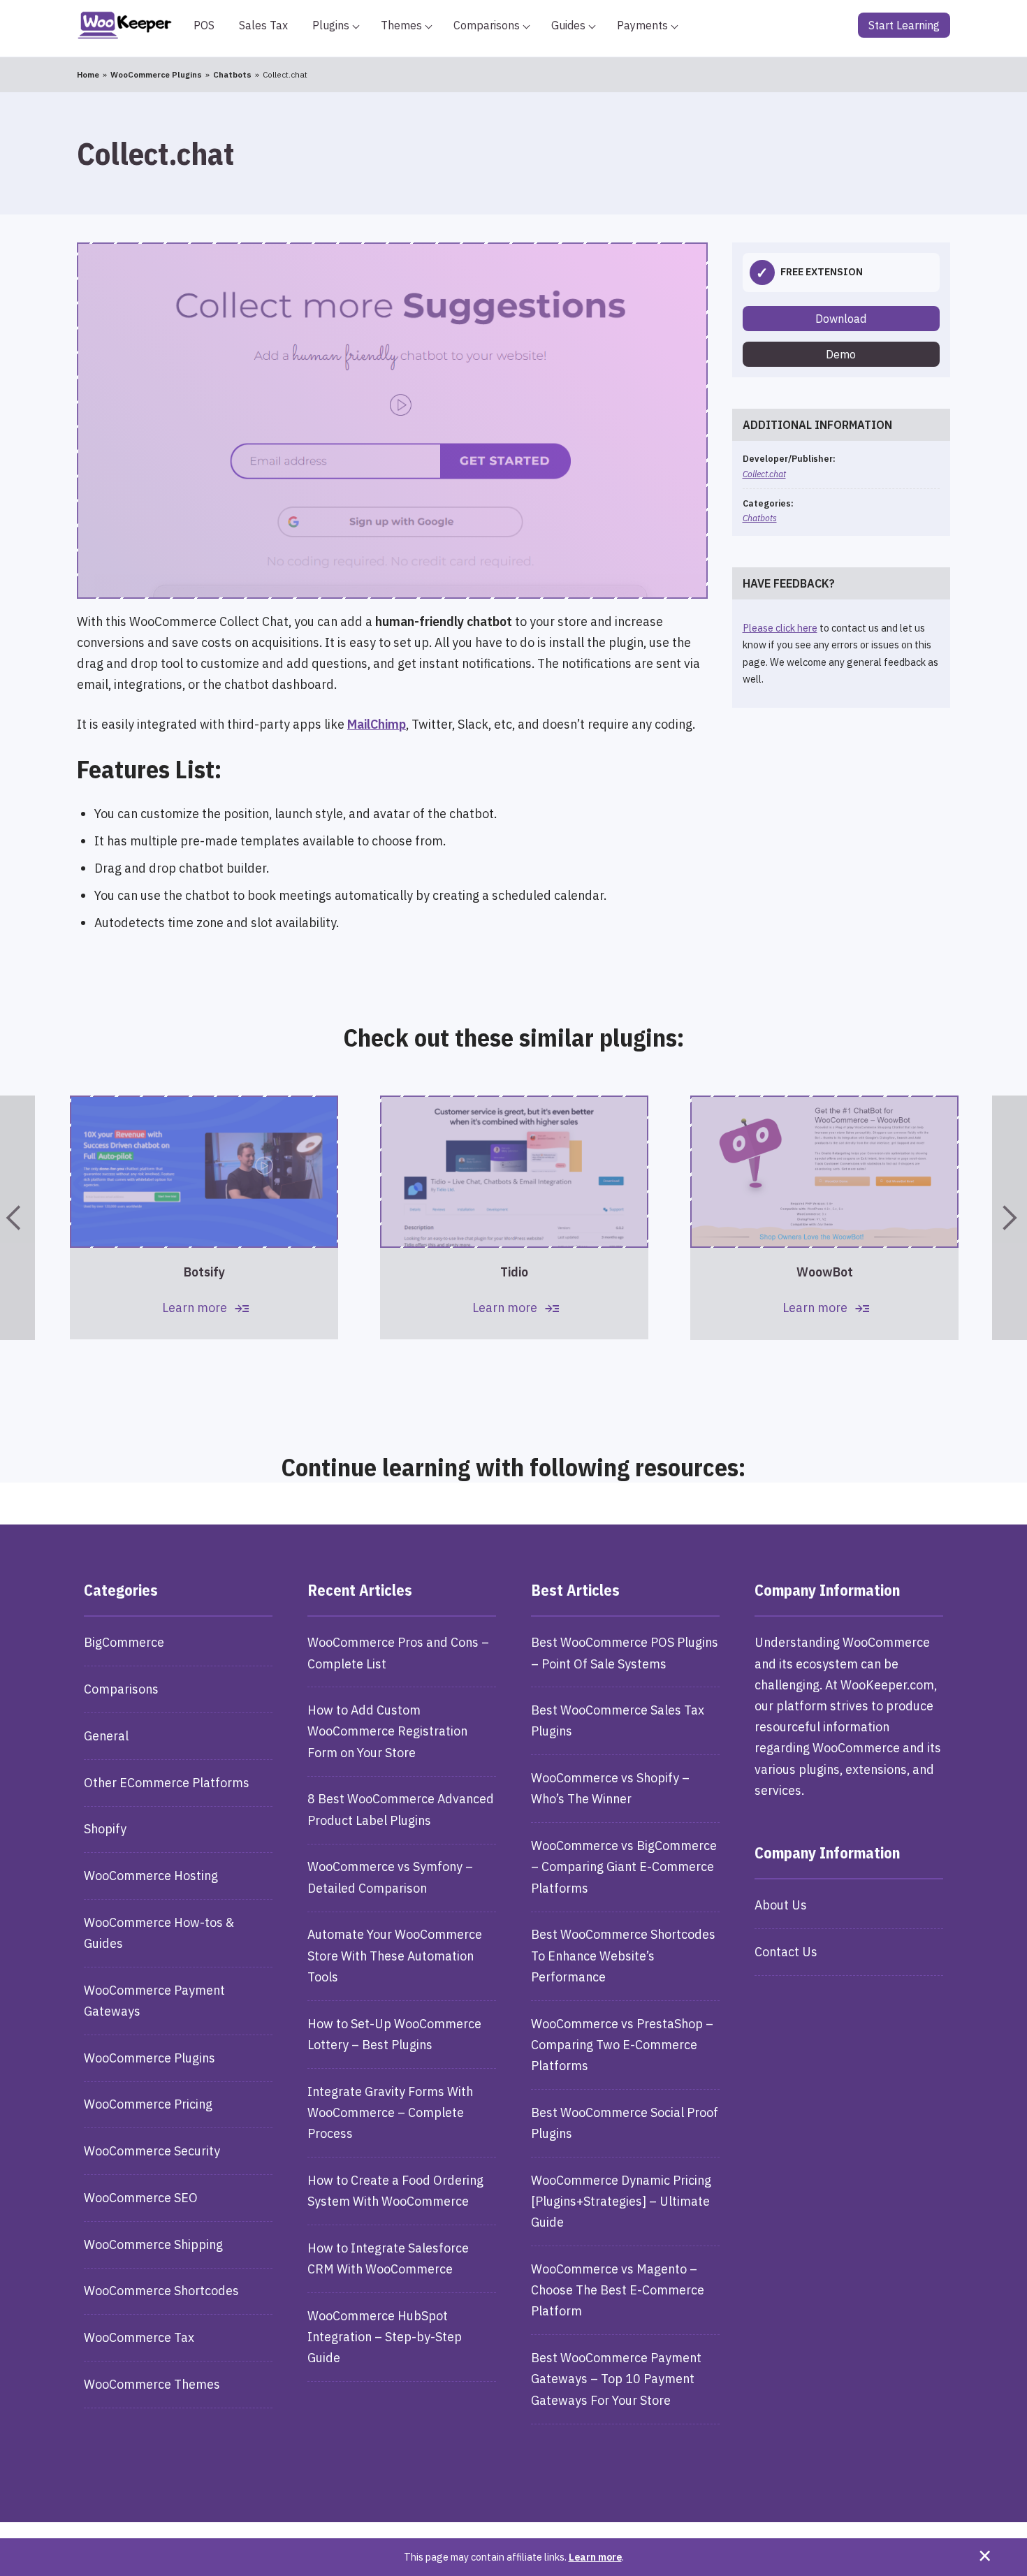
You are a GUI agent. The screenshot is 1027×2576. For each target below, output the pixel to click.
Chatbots (760, 518)
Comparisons (487, 25)
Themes (401, 25)
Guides (568, 25)
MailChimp (377, 724)
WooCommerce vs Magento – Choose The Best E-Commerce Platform (618, 2290)
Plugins (331, 25)
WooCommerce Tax (139, 2337)
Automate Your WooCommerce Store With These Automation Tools (395, 1955)
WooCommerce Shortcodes (161, 2291)
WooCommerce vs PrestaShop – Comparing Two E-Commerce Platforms (622, 2045)
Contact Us (786, 1952)
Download (841, 319)
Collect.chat (764, 474)
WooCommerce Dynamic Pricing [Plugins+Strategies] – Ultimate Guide (621, 2201)
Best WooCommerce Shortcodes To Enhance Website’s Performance (623, 1955)
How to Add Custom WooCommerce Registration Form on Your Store (387, 1731)
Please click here (780, 628)
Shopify (105, 1829)
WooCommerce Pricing (148, 2104)
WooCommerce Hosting (151, 1876)
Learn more (595, 2557)
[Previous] (17, 1218)
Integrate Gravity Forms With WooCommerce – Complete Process (390, 2112)
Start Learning (904, 25)
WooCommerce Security (152, 2151)
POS (204, 25)
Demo (841, 354)
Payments (642, 25)
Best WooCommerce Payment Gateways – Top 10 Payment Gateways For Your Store (616, 2379)
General (106, 1736)
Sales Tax (263, 25)
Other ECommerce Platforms (167, 1783)
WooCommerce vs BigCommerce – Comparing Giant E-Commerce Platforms (624, 1866)
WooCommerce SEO (141, 2198)
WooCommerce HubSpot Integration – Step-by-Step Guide (385, 2337)
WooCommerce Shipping (153, 2244)
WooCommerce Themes (152, 2384)
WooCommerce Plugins (150, 2058)
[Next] (1010, 1218)
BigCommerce (124, 1642)
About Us (781, 1905)
